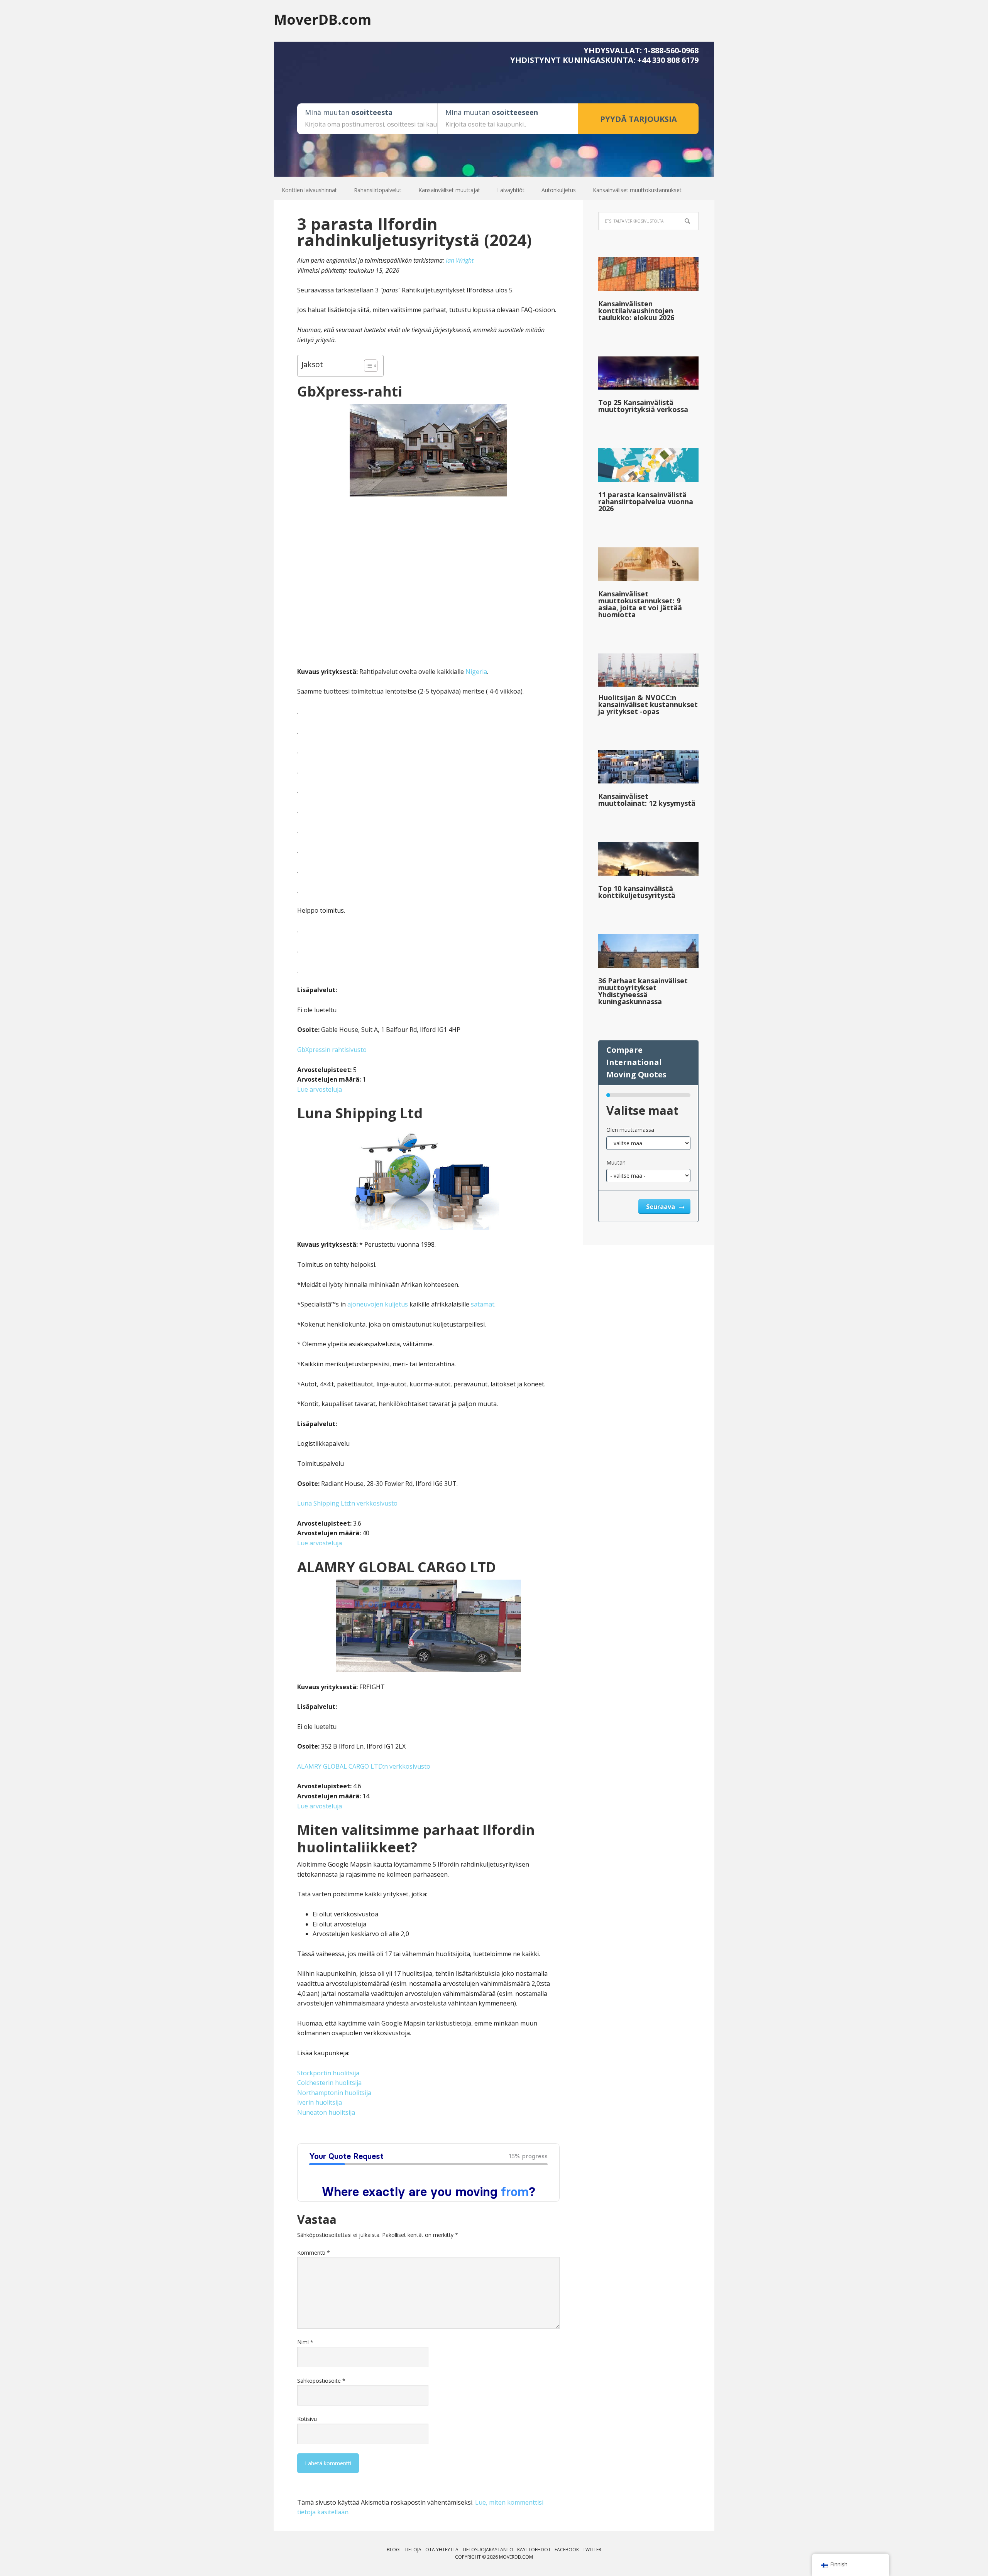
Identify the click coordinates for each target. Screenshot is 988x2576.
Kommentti (314, 2253)
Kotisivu (307, 2419)
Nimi (305, 2342)
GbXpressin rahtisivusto (332, 1050)
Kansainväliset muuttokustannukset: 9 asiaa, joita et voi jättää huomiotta (640, 604)
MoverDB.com (323, 19)
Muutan (616, 1162)
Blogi (394, 2550)
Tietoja (413, 2550)
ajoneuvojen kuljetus (378, 1304)
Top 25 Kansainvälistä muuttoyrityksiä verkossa (643, 406)
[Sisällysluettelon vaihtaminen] (367, 366)
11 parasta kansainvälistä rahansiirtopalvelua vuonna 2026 (646, 501)
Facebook (567, 2550)
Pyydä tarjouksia (639, 119)
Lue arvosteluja (320, 1089)
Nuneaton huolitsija (326, 2112)
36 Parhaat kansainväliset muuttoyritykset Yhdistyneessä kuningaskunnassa (643, 991)
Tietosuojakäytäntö (488, 2550)
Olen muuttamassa (630, 1130)
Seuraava (661, 1207)
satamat (483, 1304)
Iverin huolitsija (320, 2102)
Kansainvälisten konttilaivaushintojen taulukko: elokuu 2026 (636, 311)
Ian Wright (460, 260)
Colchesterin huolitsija (329, 2083)
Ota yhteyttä (442, 2550)
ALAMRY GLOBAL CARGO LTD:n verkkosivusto (364, 1766)
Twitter (592, 2550)
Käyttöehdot (534, 2550)
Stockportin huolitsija (328, 2073)
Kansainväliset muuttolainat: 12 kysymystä (647, 800)
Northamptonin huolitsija (334, 2093)
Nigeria (476, 672)
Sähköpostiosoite (321, 2381)
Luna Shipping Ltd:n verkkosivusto (347, 1503)
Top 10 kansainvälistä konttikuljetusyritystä (637, 892)
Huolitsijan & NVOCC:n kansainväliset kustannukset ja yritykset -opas (648, 704)
